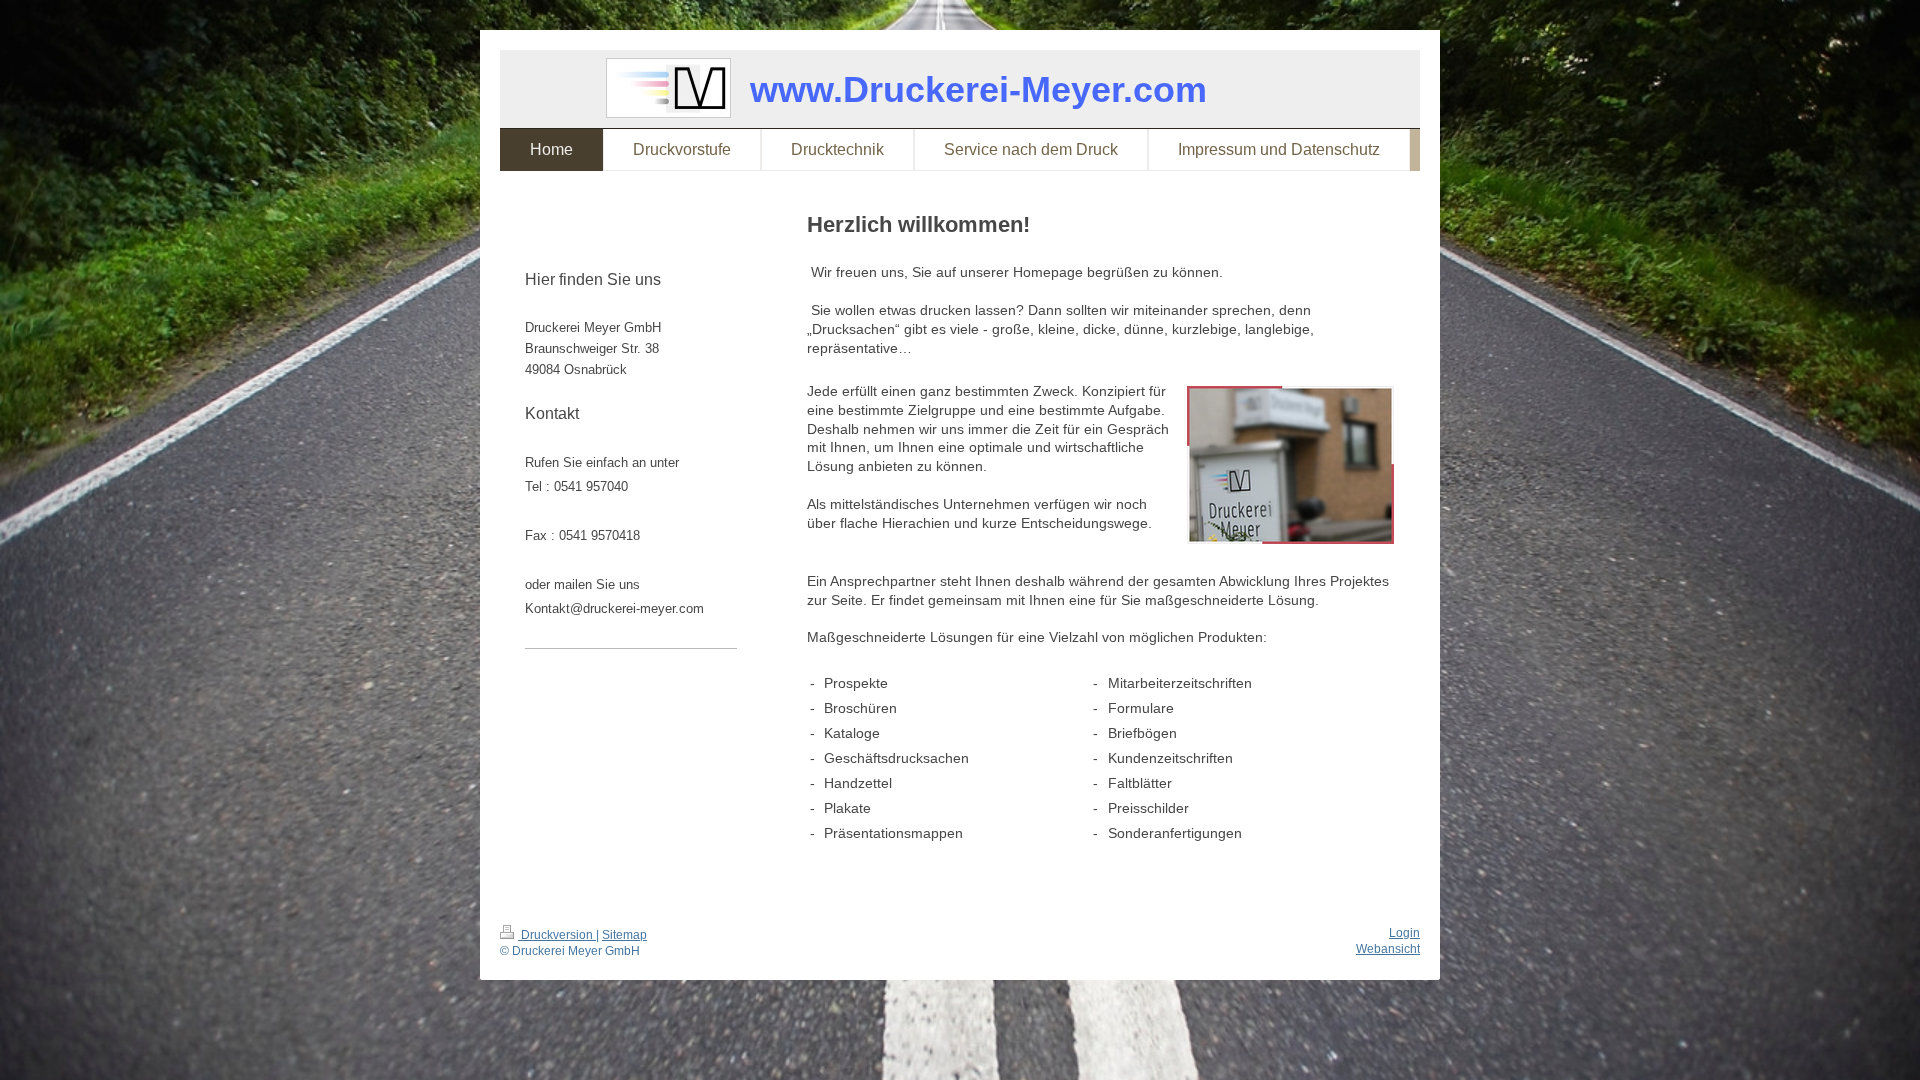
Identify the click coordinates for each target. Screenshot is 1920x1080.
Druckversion (557, 935)
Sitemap (624, 935)
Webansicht (1388, 949)
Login (1404, 933)
